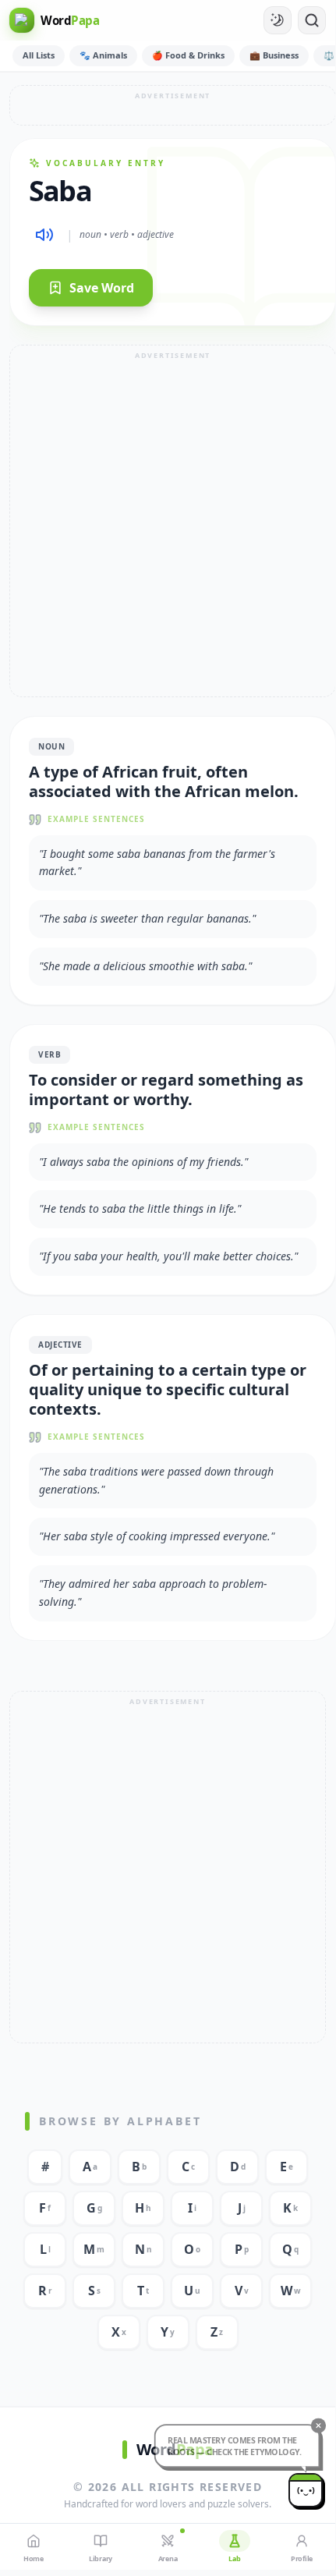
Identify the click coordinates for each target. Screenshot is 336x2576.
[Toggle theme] (278, 20)
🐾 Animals (103, 55)
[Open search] (312, 20)
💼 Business (274, 55)
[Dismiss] (308, 2434)
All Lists (39, 55)
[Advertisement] (173, 105)
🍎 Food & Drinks (188, 55)
